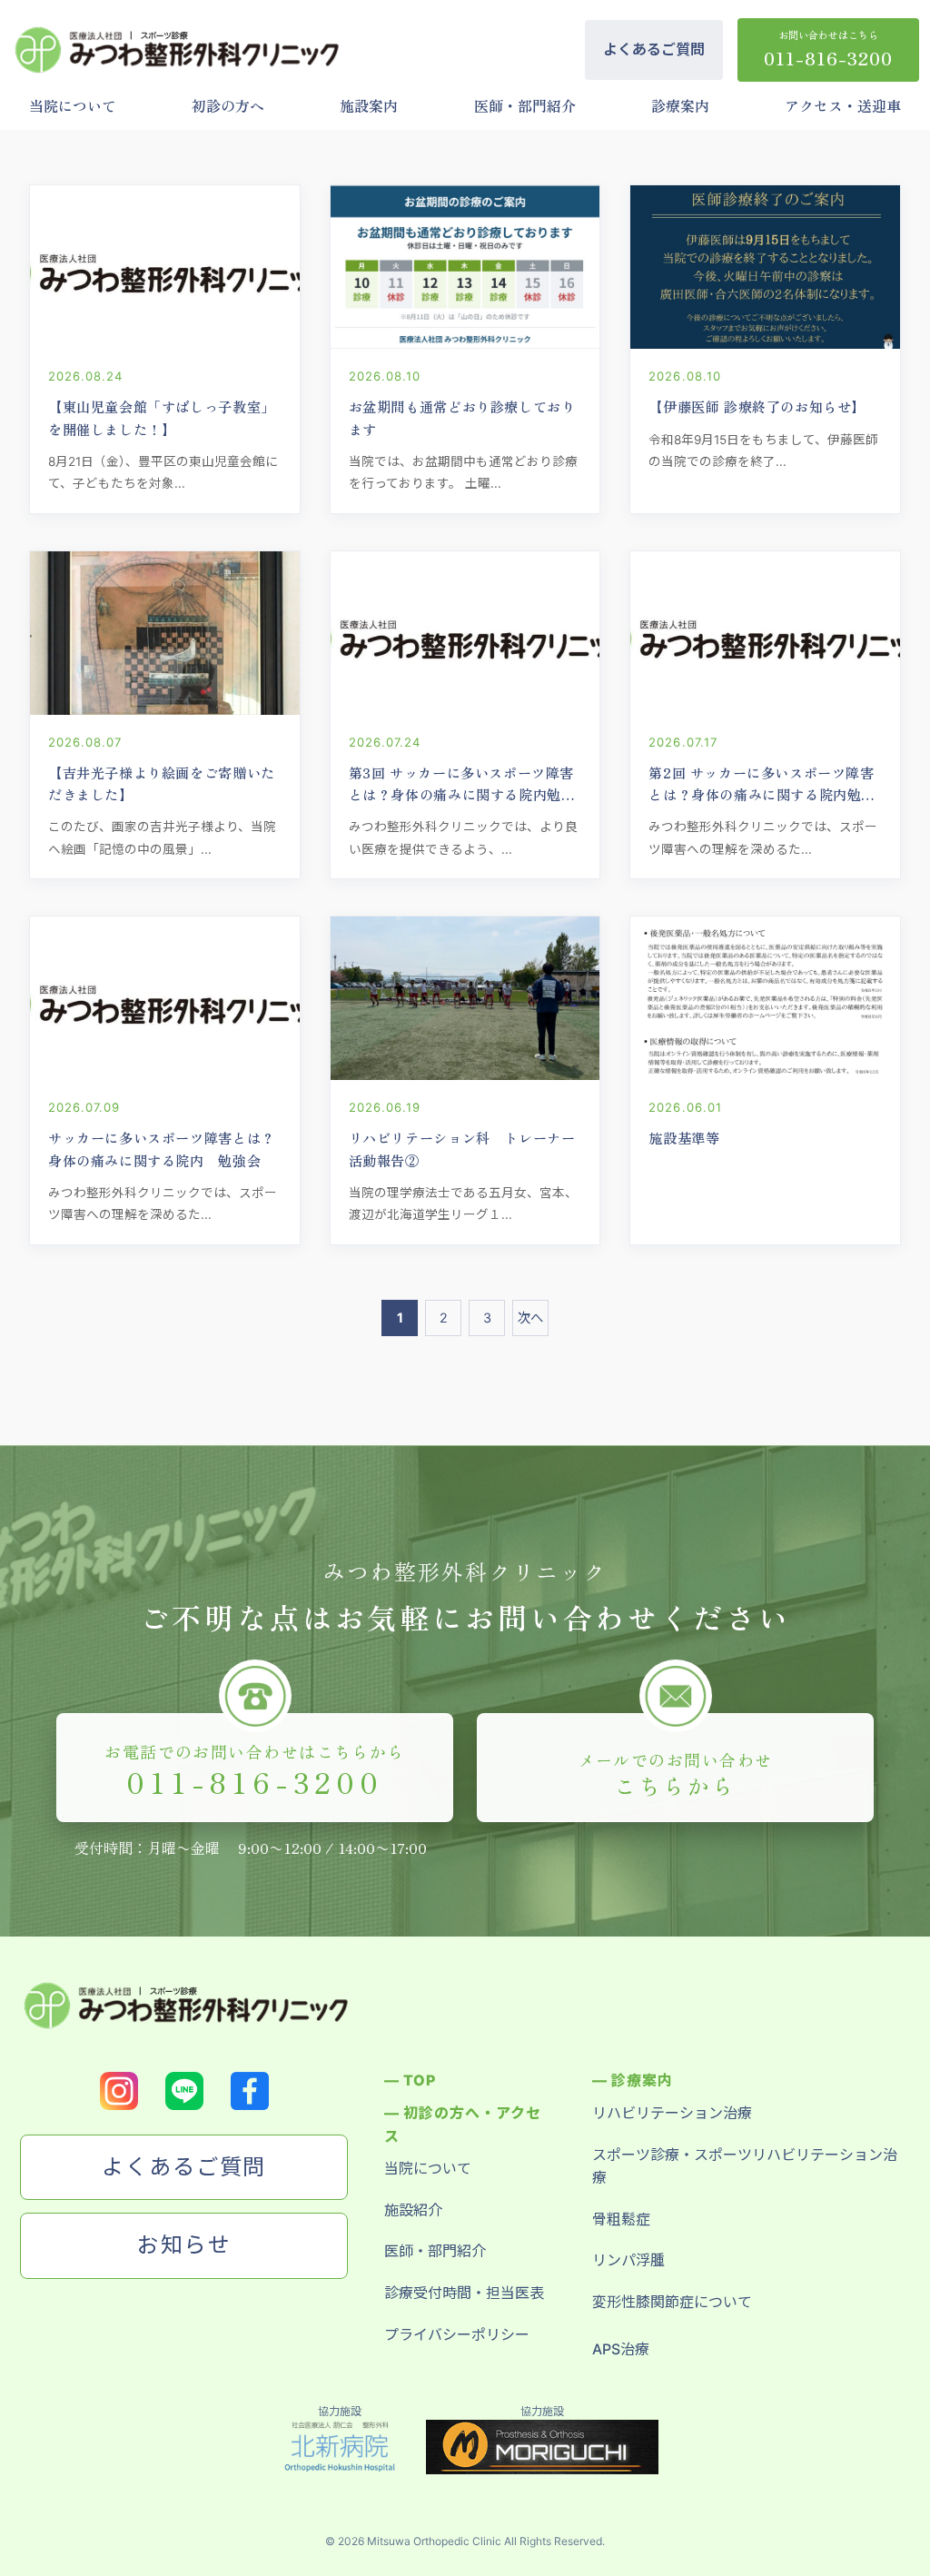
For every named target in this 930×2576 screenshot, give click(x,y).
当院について (73, 105)
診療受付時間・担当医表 (464, 2293)
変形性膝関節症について (672, 2302)
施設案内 (369, 105)
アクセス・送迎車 (843, 105)
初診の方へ (228, 105)
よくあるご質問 (654, 49)
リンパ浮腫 (628, 2260)
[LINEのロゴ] (184, 2091)
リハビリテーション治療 (672, 2113)
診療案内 (680, 105)
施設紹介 (413, 2210)
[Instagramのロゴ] (119, 2091)
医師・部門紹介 (525, 105)
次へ (530, 1318)
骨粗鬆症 (621, 2219)
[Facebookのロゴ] (250, 2091)
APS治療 (621, 2349)
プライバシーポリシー (457, 2334)
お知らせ (184, 2245)
